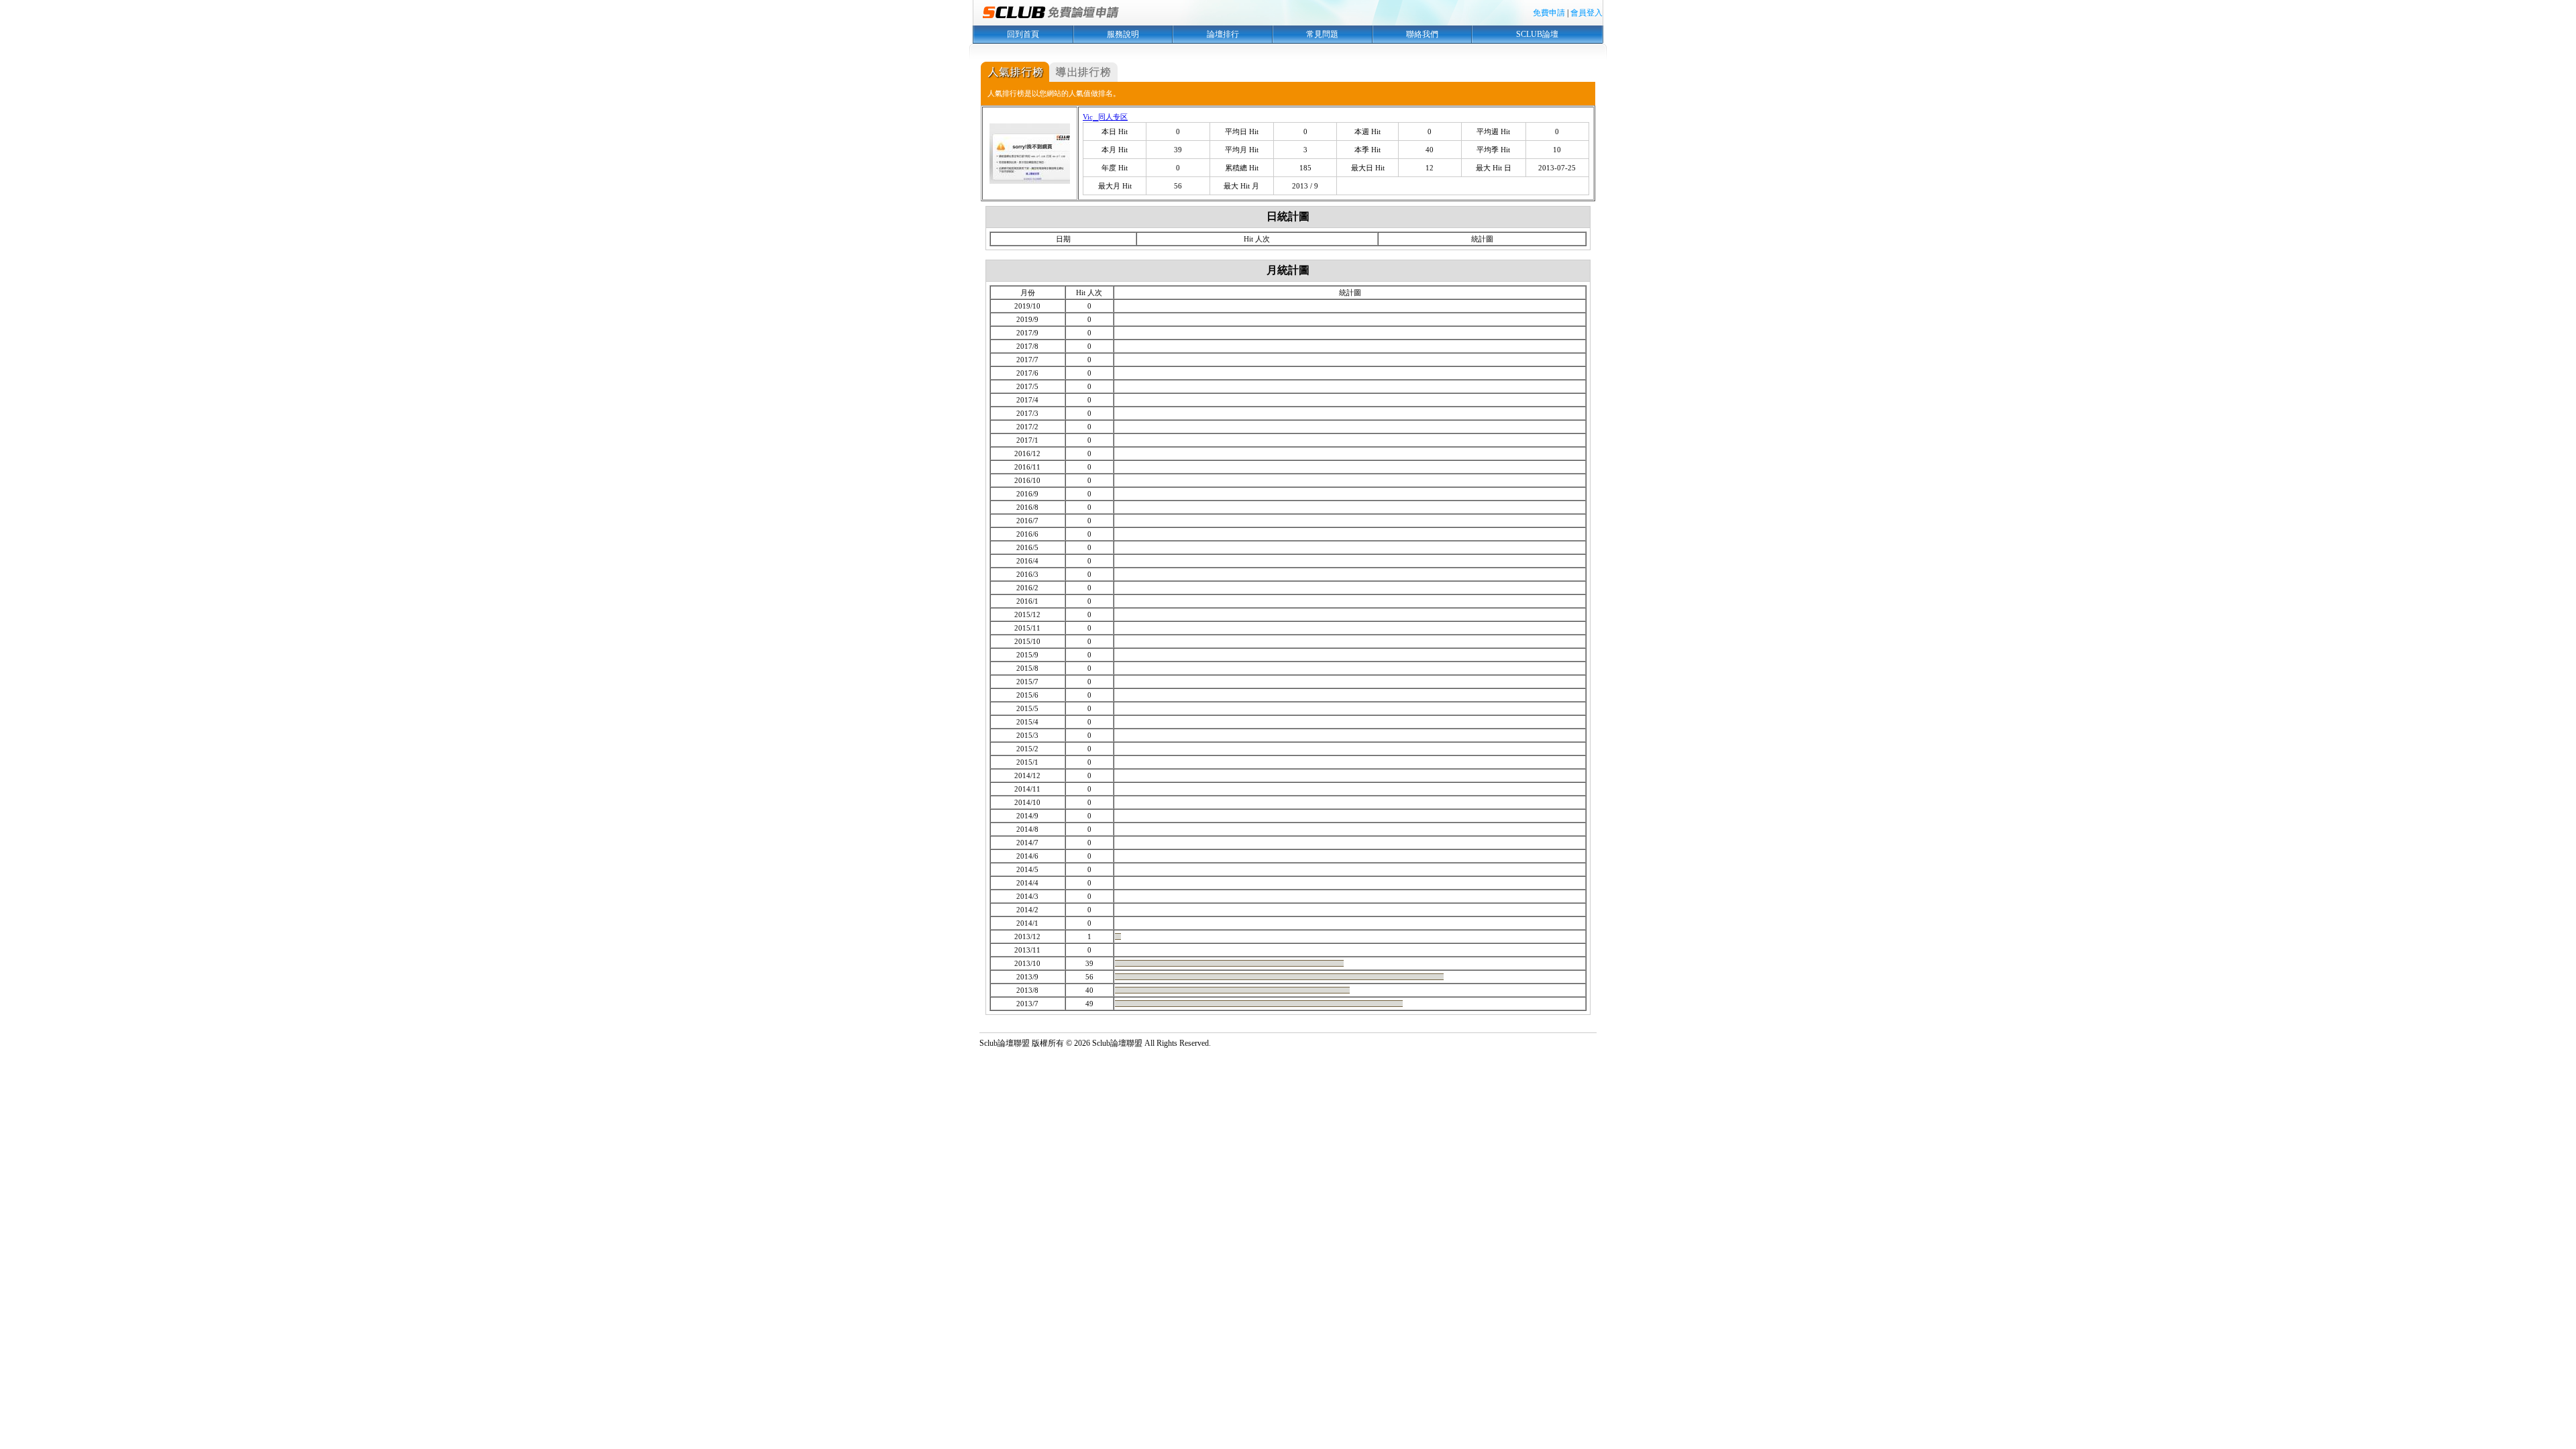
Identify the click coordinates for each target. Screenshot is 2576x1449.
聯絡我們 (1422, 34)
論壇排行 (1223, 34)
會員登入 (1587, 13)
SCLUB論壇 (1537, 34)
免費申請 (1549, 13)
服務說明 (1123, 34)
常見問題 (1322, 34)
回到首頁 (1023, 34)
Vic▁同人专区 (1105, 117)
